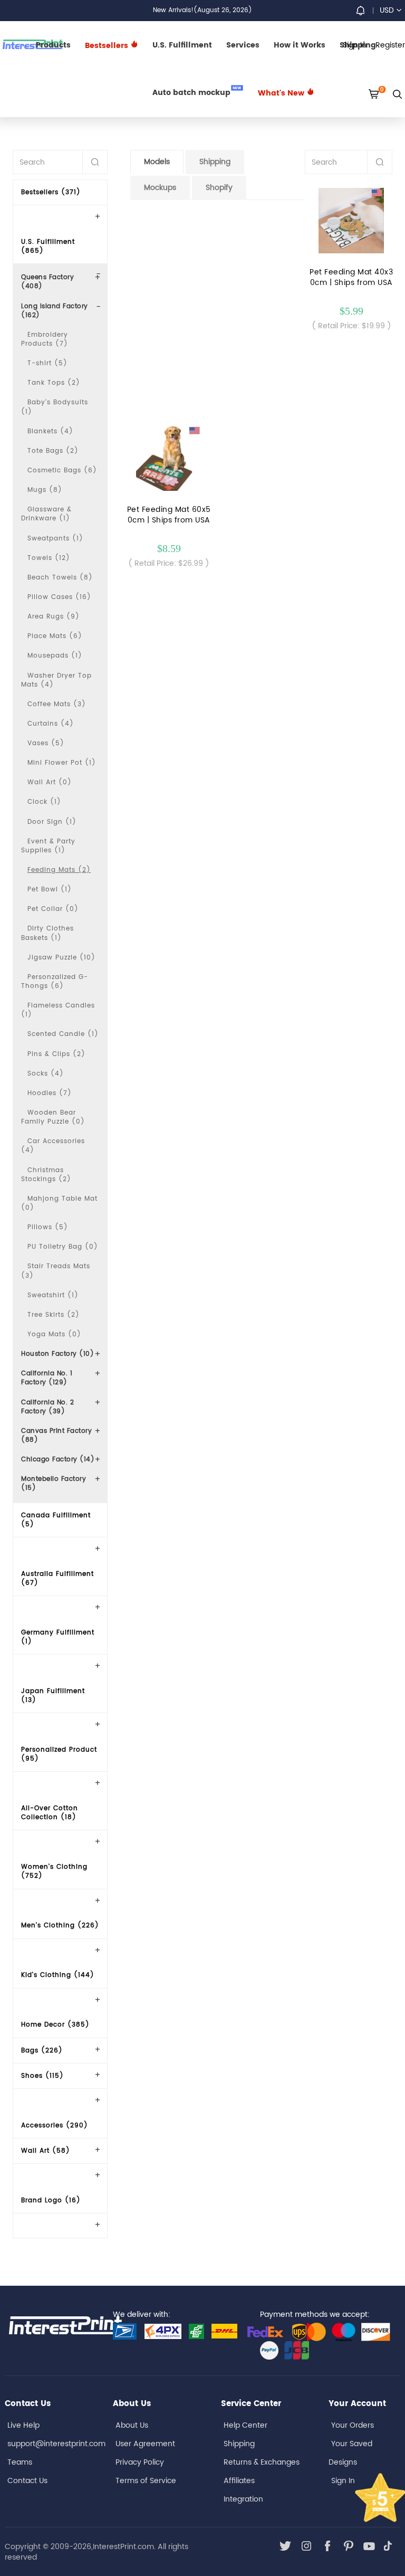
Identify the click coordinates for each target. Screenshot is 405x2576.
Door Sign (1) (52, 822)
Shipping (215, 162)
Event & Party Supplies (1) (48, 846)
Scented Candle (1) (63, 1034)
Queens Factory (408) (47, 282)
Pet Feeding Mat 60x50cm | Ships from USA (169, 515)
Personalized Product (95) (59, 1754)
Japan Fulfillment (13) (53, 1696)
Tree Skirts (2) (54, 1315)
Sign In (343, 2481)
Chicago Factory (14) (58, 1460)
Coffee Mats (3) (57, 704)
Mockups (160, 188)
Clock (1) (44, 802)
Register (390, 45)
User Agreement (145, 2444)
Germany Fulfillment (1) (58, 1637)
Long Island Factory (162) (55, 311)
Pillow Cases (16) (59, 597)
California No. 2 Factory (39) (47, 1407)
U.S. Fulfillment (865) (48, 246)
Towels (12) (49, 558)
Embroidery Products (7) (45, 339)
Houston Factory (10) (57, 1354)
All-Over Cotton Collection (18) (50, 1813)
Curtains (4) (51, 724)
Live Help (23, 2425)
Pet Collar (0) (53, 909)
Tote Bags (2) (53, 451)
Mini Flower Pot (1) (62, 763)
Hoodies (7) (50, 1093)
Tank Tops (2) (54, 383)
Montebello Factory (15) (54, 1484)
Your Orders (353, 2425)
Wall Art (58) (46, 2151)
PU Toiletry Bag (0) (63, 1247)
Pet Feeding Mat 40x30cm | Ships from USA (351, 278)
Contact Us (27, 2481)
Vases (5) (46, 743)
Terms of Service (146, 2481)
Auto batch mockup (197, 92)
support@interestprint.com (56, 2444)
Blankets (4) (50, 431)
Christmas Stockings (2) (46, 1175)
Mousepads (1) (55, 656)
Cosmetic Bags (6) (62, 470)
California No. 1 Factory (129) (47, 1378)
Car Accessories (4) (53, 1146)
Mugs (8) (45, 490)
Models (157, 162)
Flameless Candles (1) (58, 1010)
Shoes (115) (42, 2076)
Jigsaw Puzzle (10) (61, 958)
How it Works (300, 45)
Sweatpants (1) (55, 539)
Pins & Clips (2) (56, 1054)
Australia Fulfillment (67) (57, 1579)
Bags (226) (42, 2051)
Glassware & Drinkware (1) (46, 514)
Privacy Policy (140, 2462)
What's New (282, 93)
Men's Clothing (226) (60, 1926)
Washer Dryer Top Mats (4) (56, 680)
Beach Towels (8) (60, 578)
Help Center (245, 2425)
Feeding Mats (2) (59, 870)
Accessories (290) (55, 2126)
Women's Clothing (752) (54, 1871)
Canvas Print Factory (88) (56, 1436)
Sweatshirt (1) (53, 1295)
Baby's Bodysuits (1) (55, 407)
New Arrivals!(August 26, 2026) (202, 10)
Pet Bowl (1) (50, 890)
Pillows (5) (48, 1227)
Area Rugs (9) (54, 617)
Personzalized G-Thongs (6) (55, 982)
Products (53, 45)
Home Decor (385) (55, 2025)
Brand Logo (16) (51, 2200)
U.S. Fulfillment (182, 45)
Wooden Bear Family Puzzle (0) (53, 1117)
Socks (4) (46, 1074)
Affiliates (239, 2481)
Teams (20, 2462)
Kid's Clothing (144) (58, 1975)
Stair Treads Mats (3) (56, 1271)
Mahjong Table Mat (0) (59, 1203)
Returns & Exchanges (262, 2462)
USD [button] (387, 10)
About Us (132, 2425)
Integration (243, 2499)
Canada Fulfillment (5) (56, 1520)
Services (243, 45)
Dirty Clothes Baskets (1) (47, 933)
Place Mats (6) (55, 636)
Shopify (219, 188)
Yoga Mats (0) (54, 1334)
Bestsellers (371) (51, 192)
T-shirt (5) (47, 363)
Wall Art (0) (50, 782)
